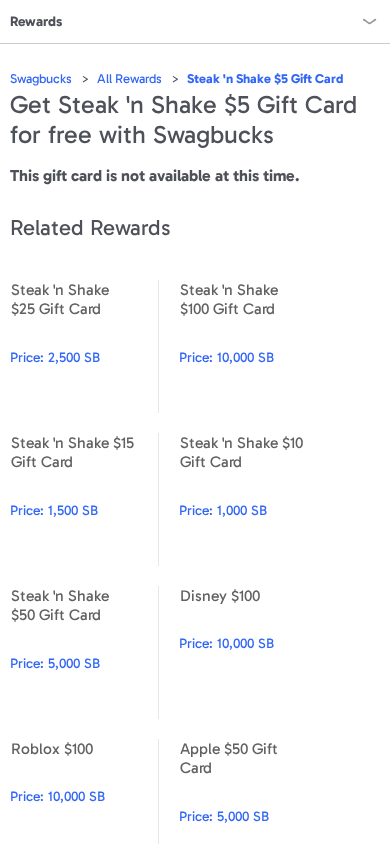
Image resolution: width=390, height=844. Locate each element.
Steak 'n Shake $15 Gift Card (84, 499)
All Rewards (129, 78)
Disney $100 (253, 652)
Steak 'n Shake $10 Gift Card (253, 499)
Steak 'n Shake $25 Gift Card (84, 346)
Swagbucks (41, 78)
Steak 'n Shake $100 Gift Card (253, 346)
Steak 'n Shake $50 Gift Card (84, 652)
